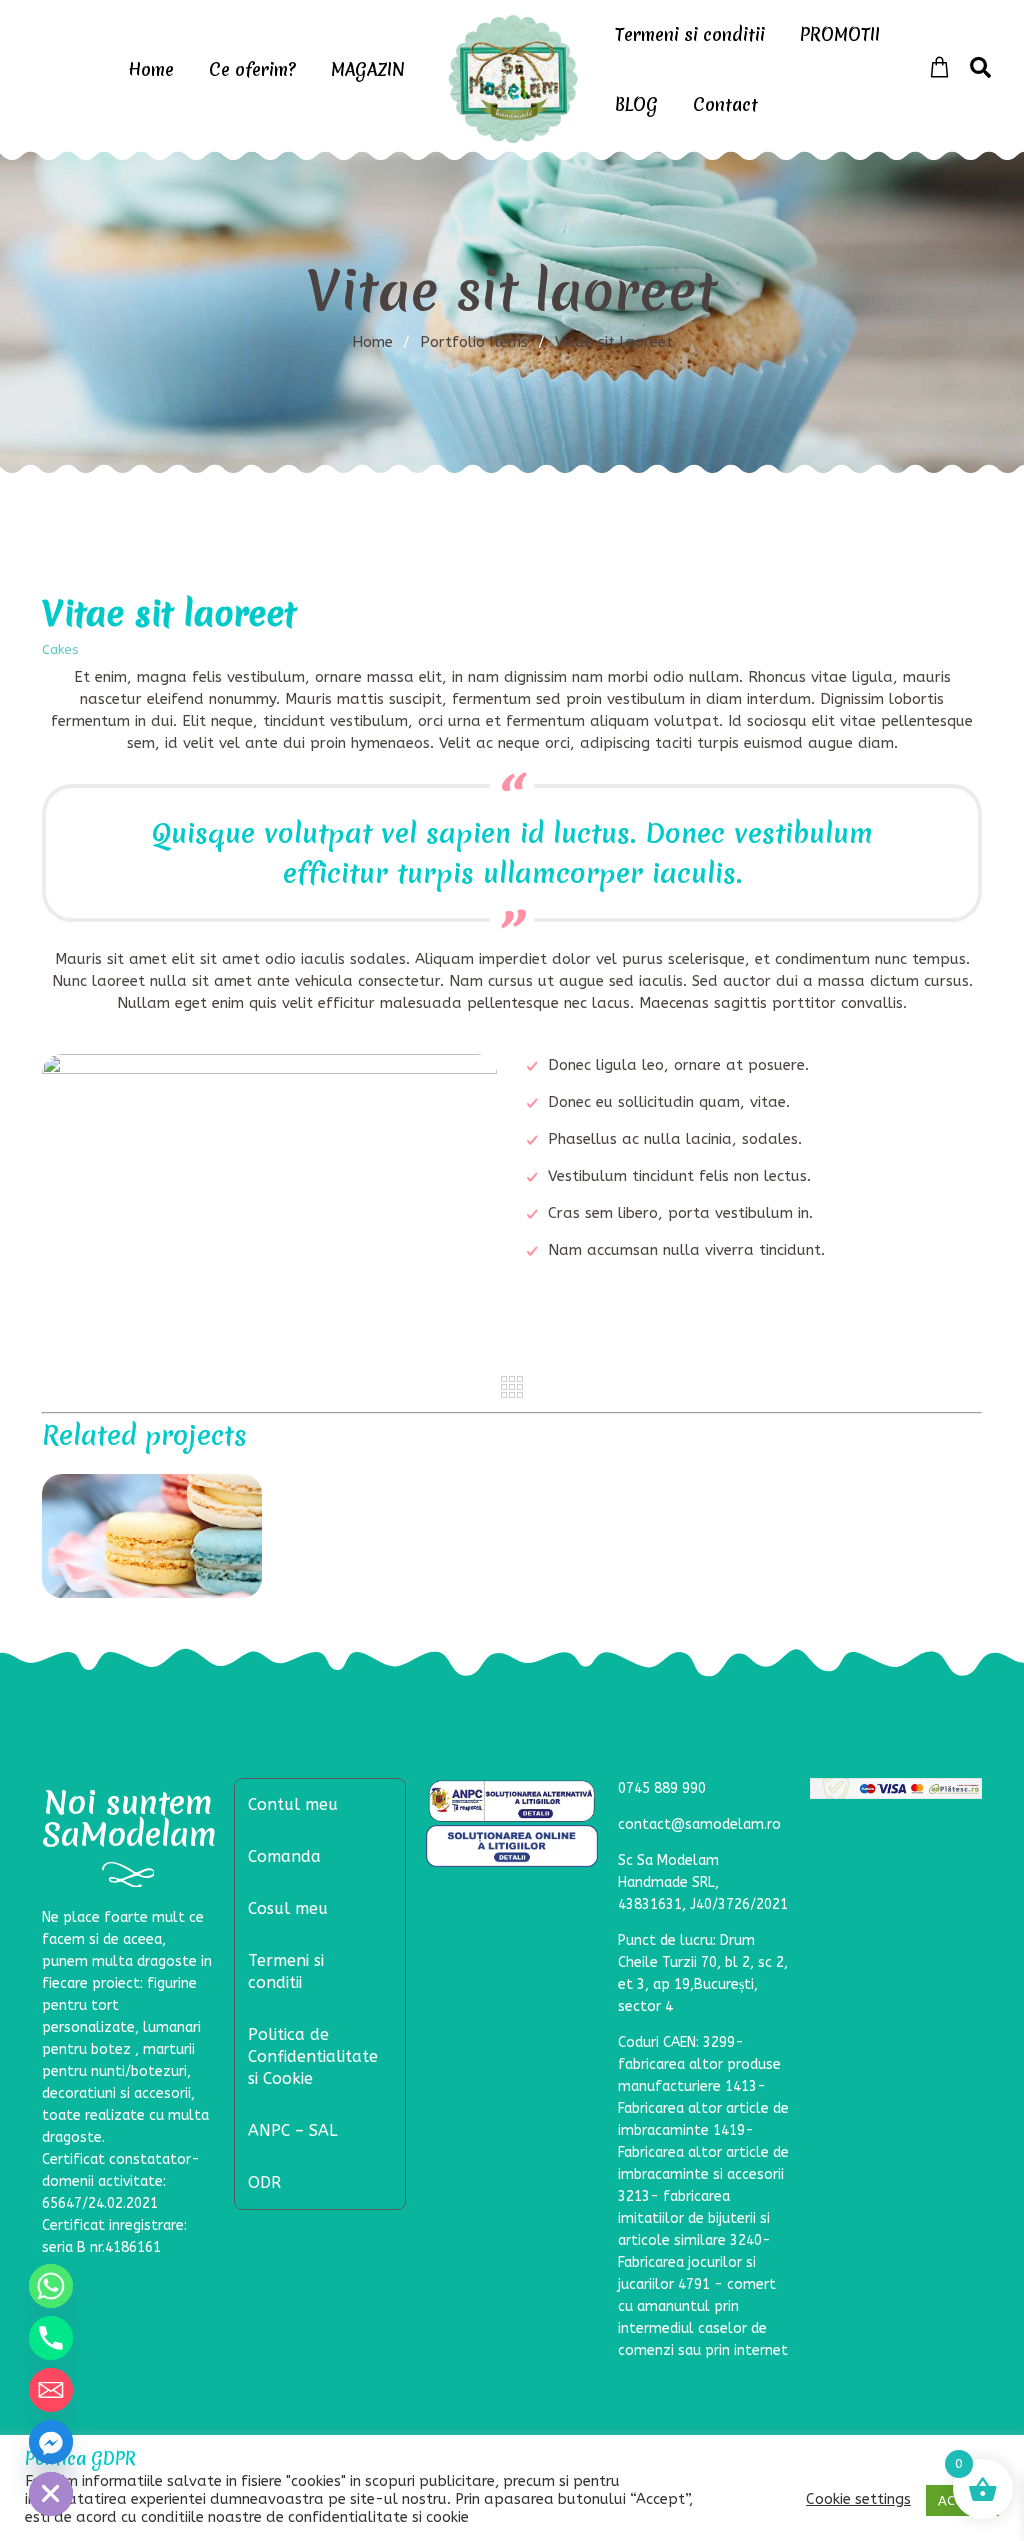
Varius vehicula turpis (632, 1487)
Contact (725, 104)
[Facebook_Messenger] (51, 2442)
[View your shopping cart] (939, 68)
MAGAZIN (368, 69)
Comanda (284, 1856)
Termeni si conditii (690, 34)
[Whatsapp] (51, 2286)
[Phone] (51, 2338)
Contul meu (293, 1804)
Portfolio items (482, 342)
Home (151, 69)
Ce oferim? (252, 69)
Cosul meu (288, 1908)
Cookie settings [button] (858, 2499)
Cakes (60, 649)
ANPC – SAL (292, 2130)
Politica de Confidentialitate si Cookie (313, 2056)
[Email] (51, 2390)
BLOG (636, 104)
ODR (264, 2182)
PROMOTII (840, 34)
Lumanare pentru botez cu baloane (152, 1538)
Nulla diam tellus (872, 1487)
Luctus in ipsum (392, 1487)
